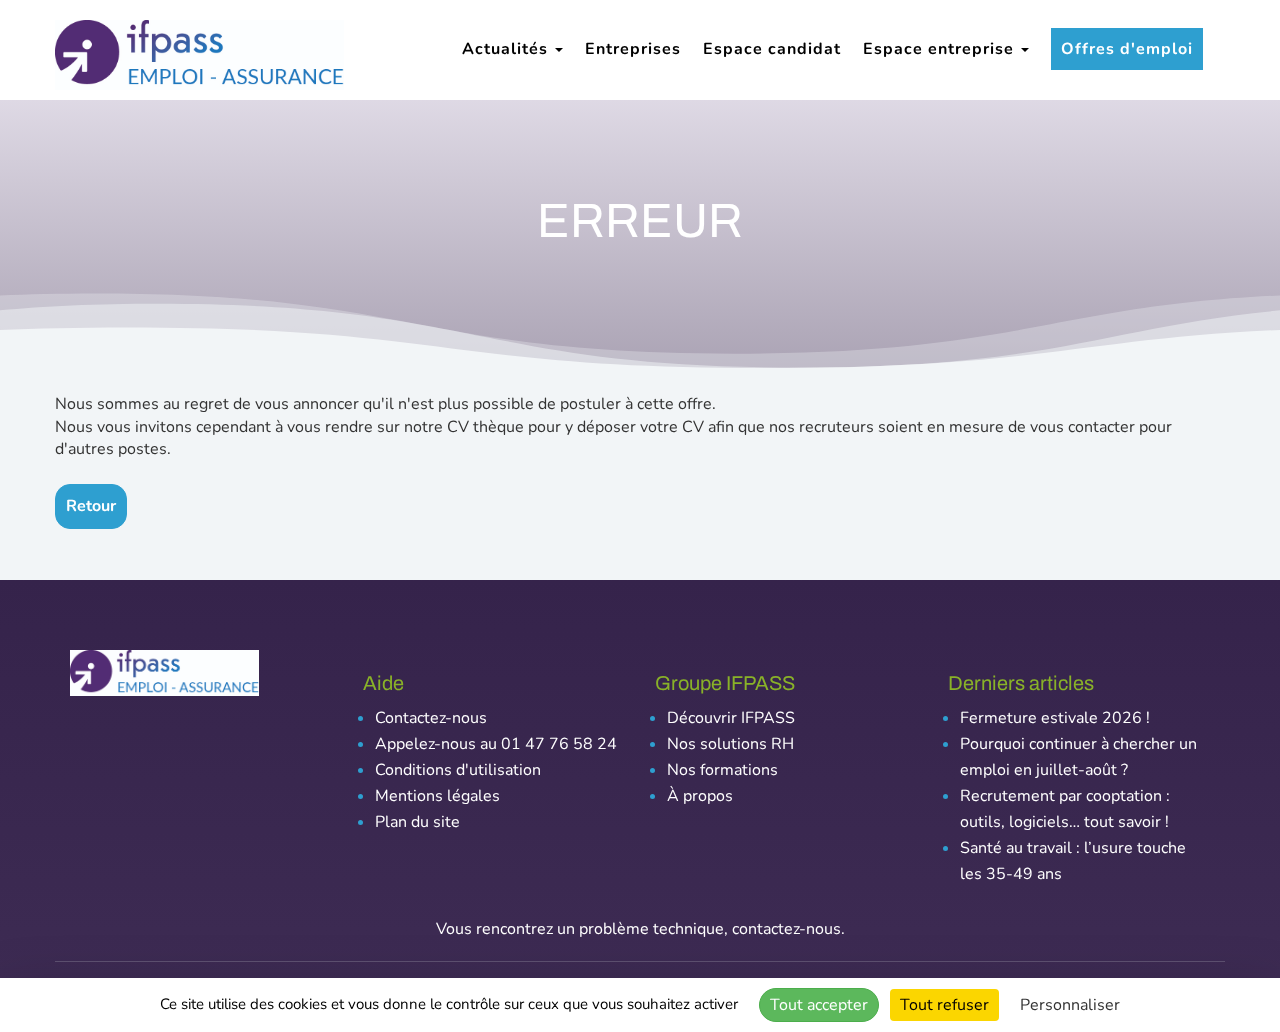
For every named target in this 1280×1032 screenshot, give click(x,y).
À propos (700, 796)
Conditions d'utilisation (458, 770)
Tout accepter (819, 1005)
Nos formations (722, 770)
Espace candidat (772, 49)
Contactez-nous (431, 718)
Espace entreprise (941, 49)
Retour (91, 506)
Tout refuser (944, 1005)
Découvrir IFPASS (731, 718)
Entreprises (633, 49)
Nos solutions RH (730, 744)
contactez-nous (786, 929)
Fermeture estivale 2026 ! (1055, 718)
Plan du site (417, 822)
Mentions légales (437, 796)
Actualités (507, 49)
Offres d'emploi (1127, 49)
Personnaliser (1070, 1005)
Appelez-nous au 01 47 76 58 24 (496, 744)
